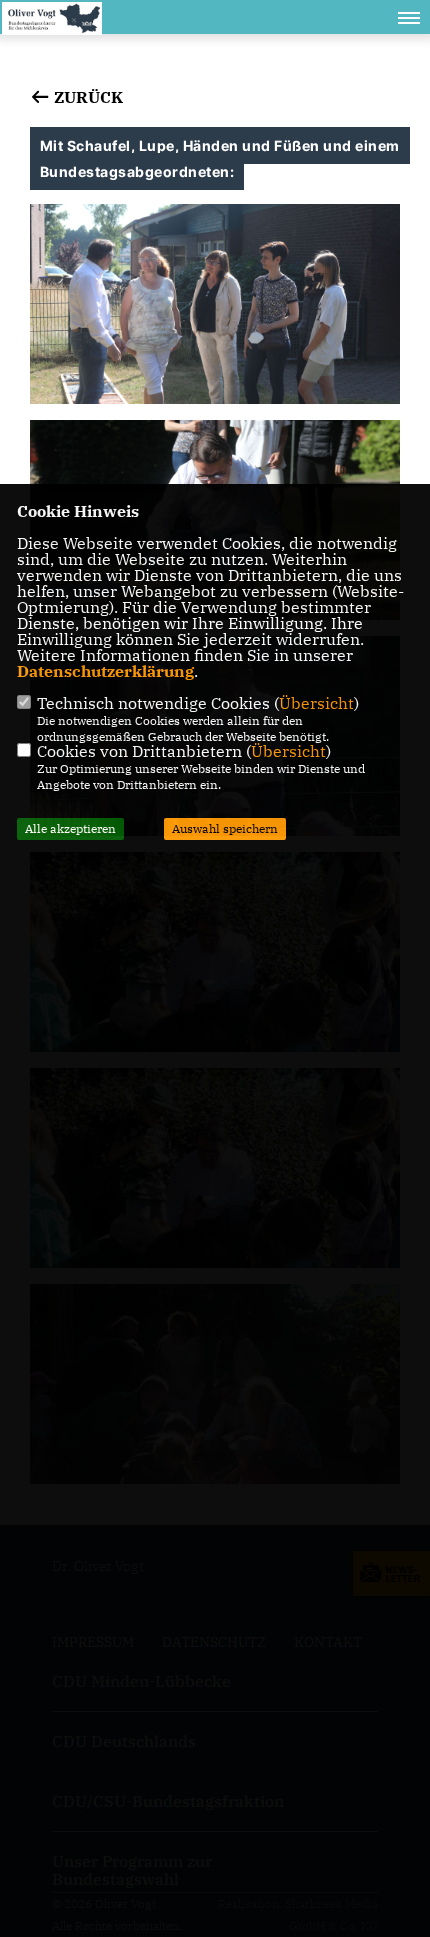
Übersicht (316, 703)
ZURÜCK (86, 97)
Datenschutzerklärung (105, 671)
